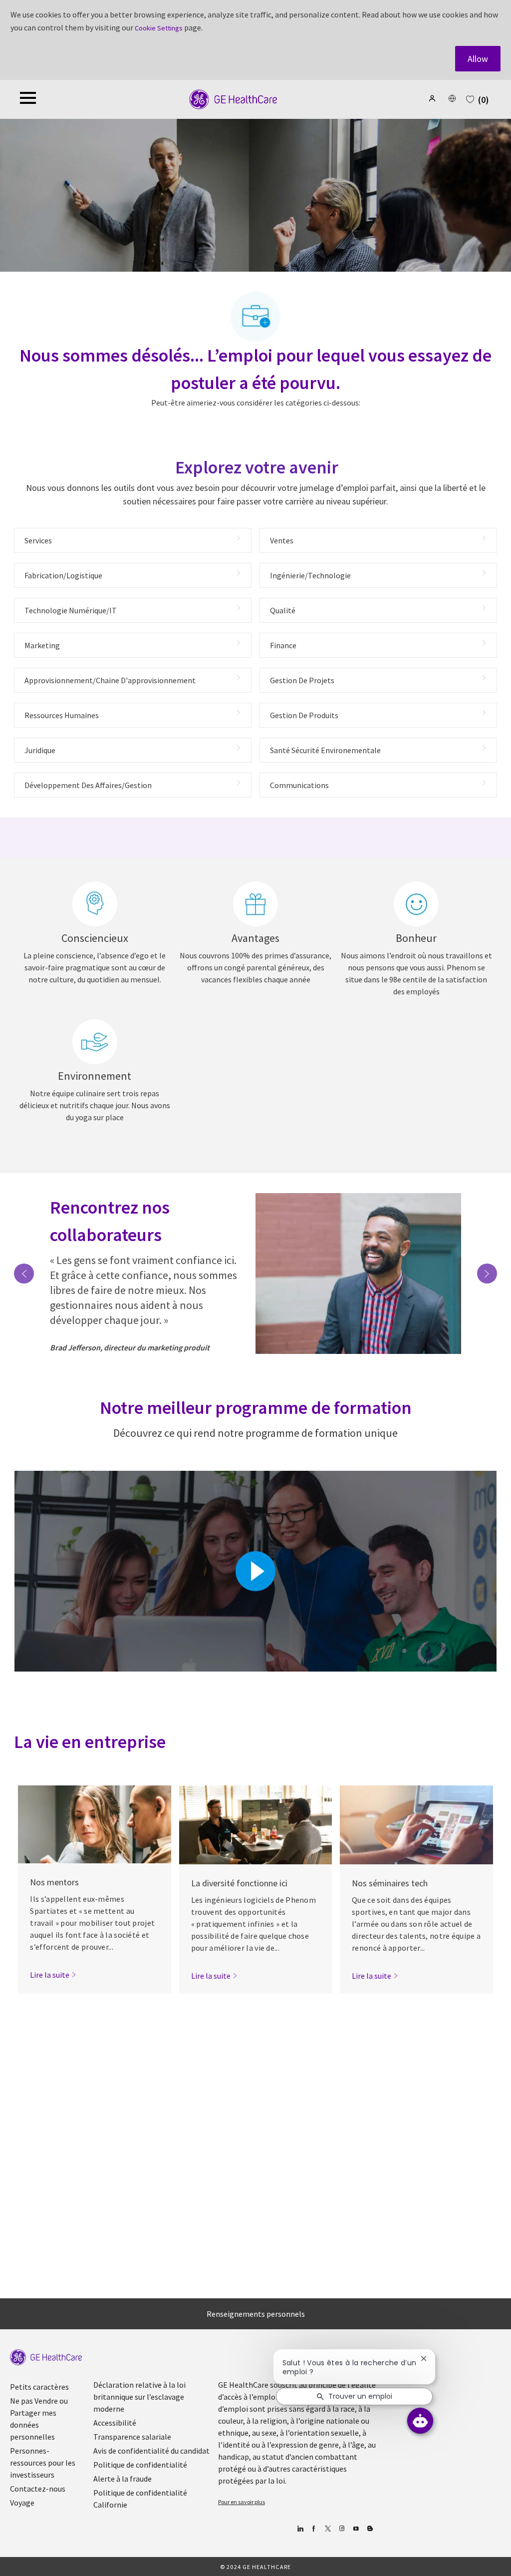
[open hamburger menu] (28, 99)
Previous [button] (24, 1274)
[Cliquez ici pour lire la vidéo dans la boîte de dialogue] (255, 1571)
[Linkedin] (300, 2529)
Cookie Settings (159, 28)
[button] (433, 98)
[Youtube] (356, 2529)
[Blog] (342, 2529)
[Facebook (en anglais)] (314, 2529)
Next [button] (487, 1274)
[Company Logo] (233, 99)
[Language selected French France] (452, 98)
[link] (53, 1975)
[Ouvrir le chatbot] (420, 2421)
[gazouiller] (328, 2529)
